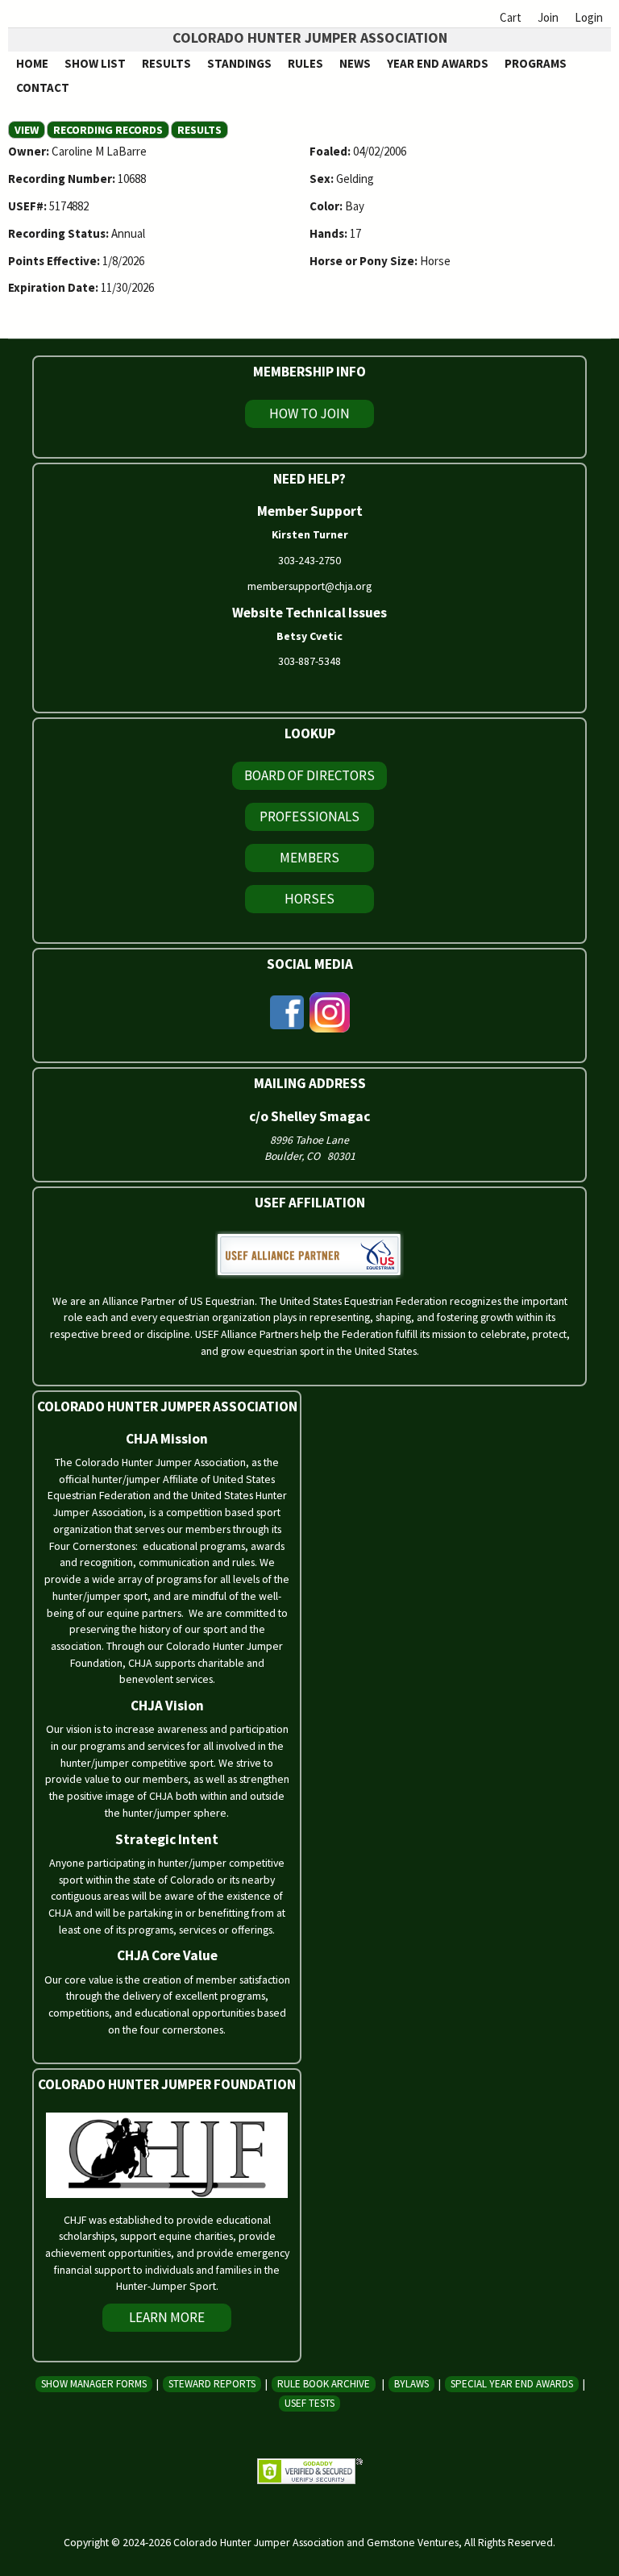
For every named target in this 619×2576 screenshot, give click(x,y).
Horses (309, 899)
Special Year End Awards (512, 2384)
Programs (536, 63)
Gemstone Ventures (413, 2542)
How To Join (309, 413)
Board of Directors (309, 775)
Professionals (309, 816)
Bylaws (411, 2384)
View (30, 130)
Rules (305, 63)
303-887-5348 (309, 661)
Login (589, 17)
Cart (511, 17)
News (355, 63)
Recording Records (108, 130)
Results (166, 63)
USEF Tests (309, 2403)
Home (32, 63)
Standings (239, 63)
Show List (95, 63)
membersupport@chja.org (309, 586)
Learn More (167, 2317)
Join (548, 17)
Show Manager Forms (94, 2384)
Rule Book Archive (324, 2384)
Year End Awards (438, 63)
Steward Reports (212, 2384)
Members (309, 858)
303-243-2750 (309, 560)
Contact (43, 87)
